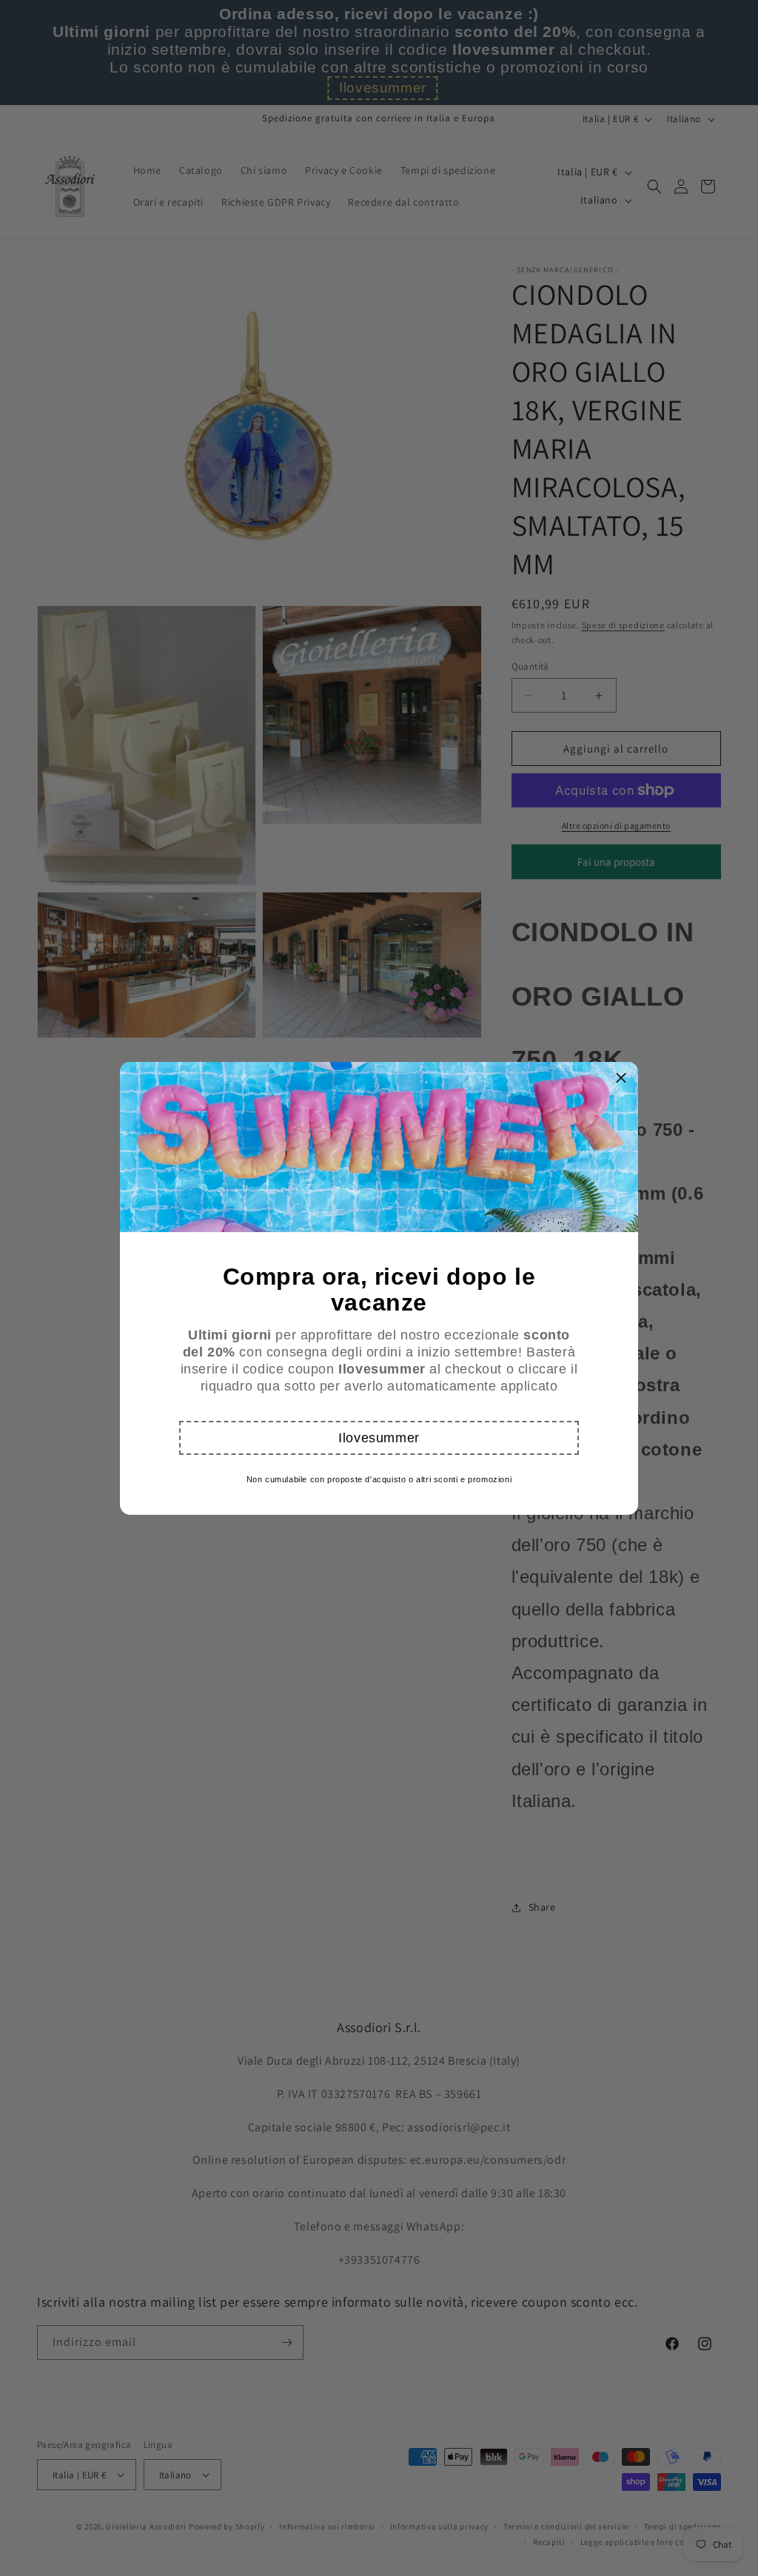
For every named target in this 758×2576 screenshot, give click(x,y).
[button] (379, 1438)
